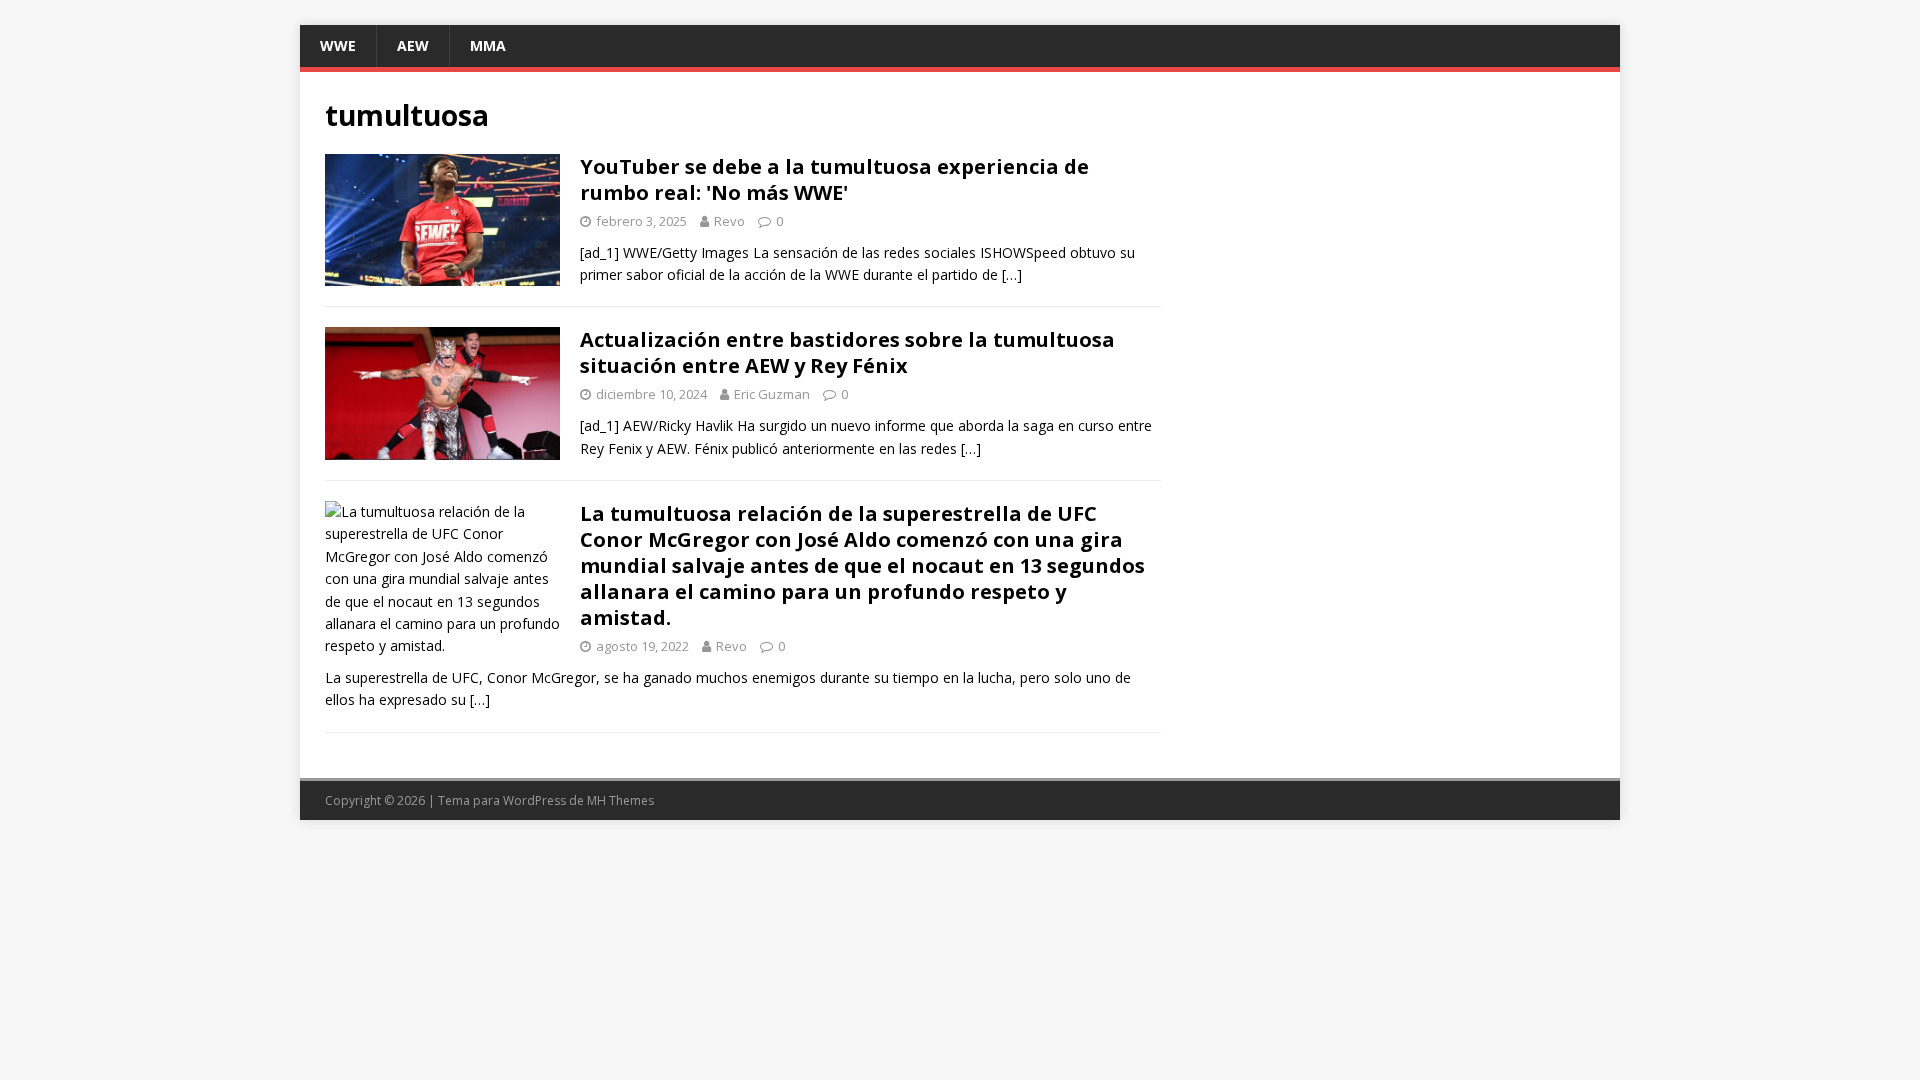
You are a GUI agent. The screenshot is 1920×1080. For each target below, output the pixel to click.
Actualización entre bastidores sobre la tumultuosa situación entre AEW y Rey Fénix (847, 352)
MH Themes (620, 800)
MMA (488, 45)
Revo (729, 221)
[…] (1012, 274)
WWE (338, 45)
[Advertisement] (1394, 237)
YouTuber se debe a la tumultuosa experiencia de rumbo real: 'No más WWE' (834, 179)
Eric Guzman (772, 394)
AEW (413, 45)
